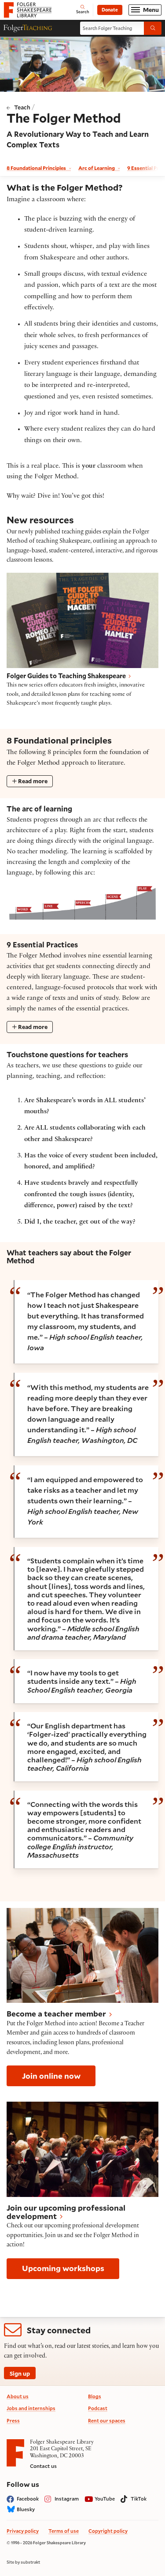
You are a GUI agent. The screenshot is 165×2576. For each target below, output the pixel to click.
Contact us (43, 2466)
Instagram (67, 2499)
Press (13, 2420)
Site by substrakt (23, 2562)
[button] (82, 1998)
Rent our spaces (107, 2420)
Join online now (51, 2076)
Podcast (98, 2408)
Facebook (28, 2499)
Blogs (95, 2396)
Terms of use (64, 2531)
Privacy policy (23, 2531)
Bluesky (26, 2509)
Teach (22, 107)
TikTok (139, 2499)
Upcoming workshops (63, 2268)
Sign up (20, 2373)
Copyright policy (108, 2531)
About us (18, 2396)
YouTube (105, 2499)
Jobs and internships (31, 2408)
